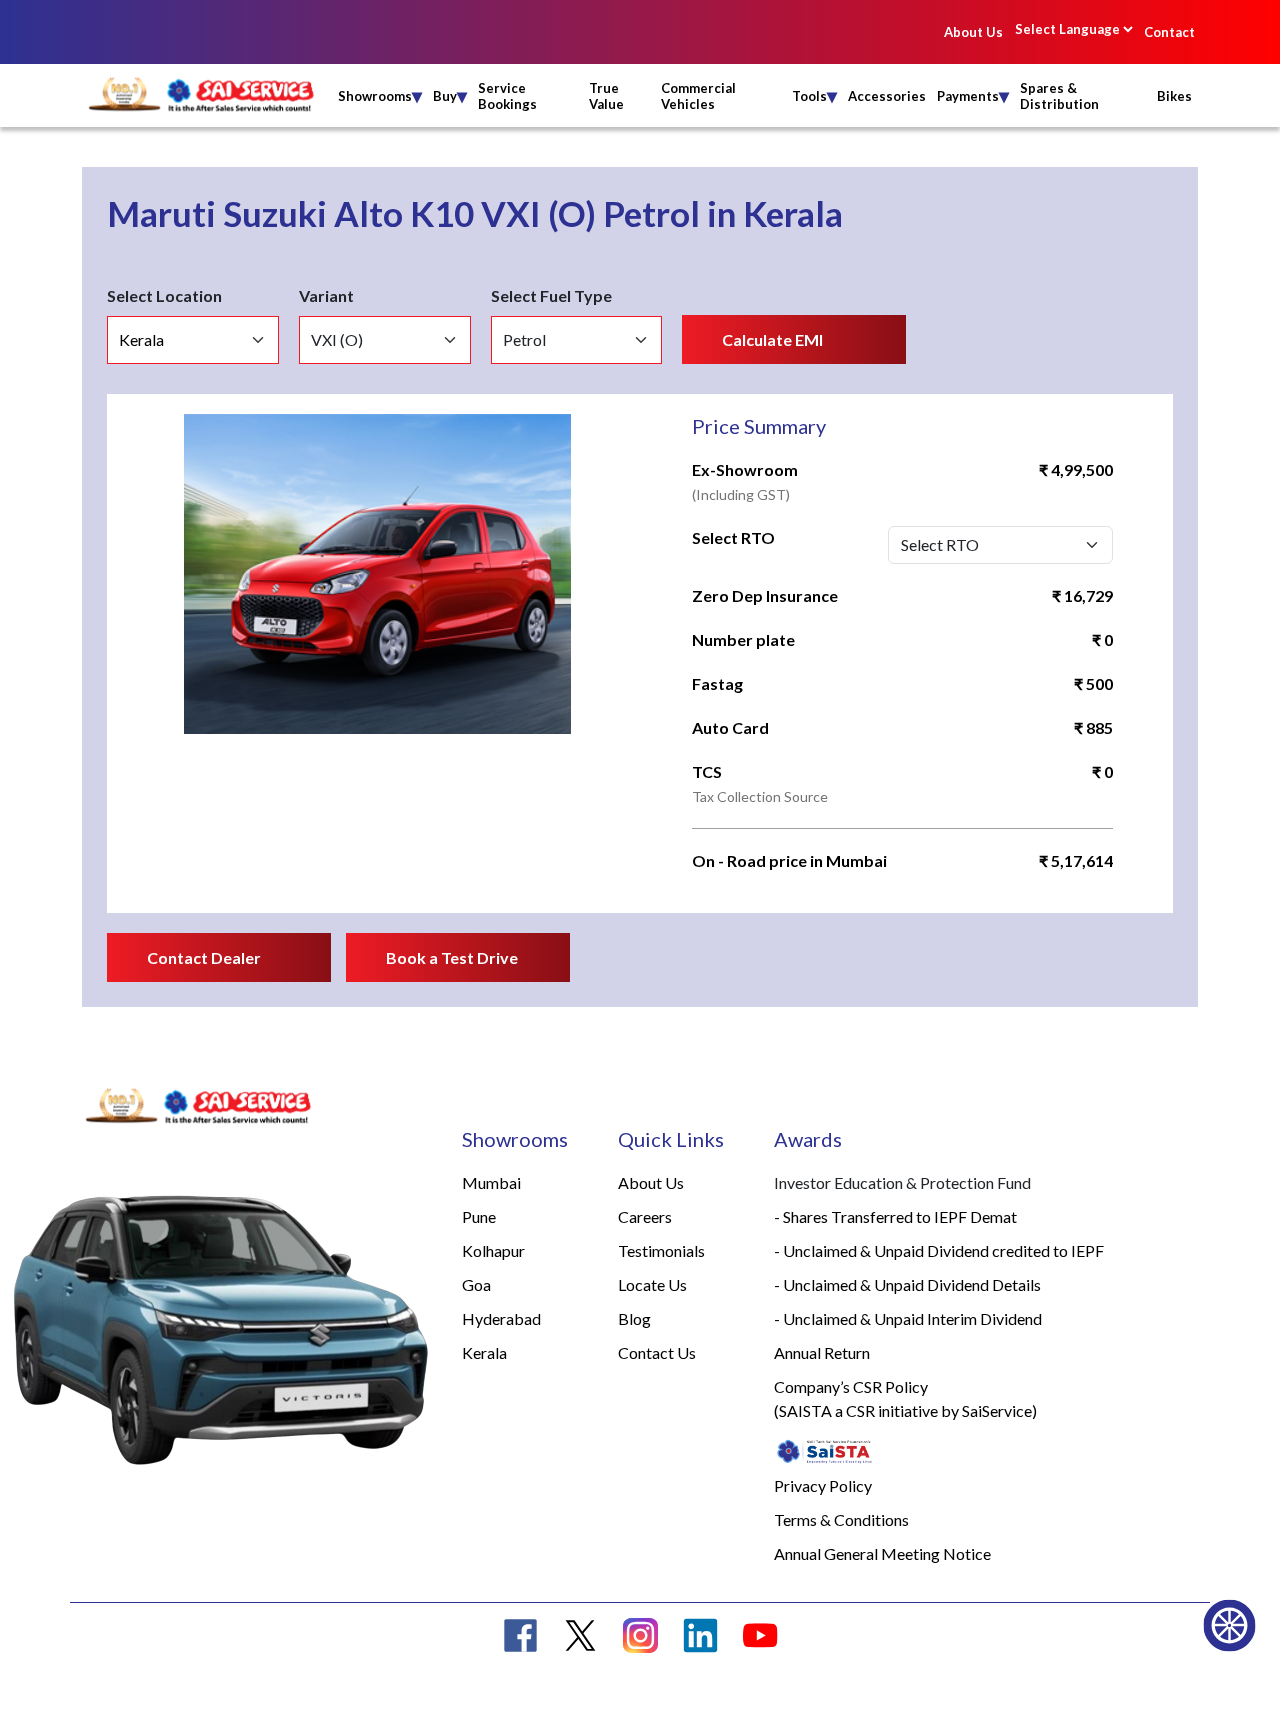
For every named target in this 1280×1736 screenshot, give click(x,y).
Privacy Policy (823, 1485)
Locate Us (652, 1284)
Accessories (887, 96)
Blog (634, 1318)
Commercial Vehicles (698, 96)
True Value (606, 96)
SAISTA (805, 1410)
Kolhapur (493, 1250)
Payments (973, 96)
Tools (814, 96)
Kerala (484, 1352)
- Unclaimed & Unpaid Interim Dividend (908, 1318)
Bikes (1174, 96)
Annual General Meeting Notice (882, 1553)
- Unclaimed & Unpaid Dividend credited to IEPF (939, 1250)
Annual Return (822, 1352)
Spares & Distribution (1059, 96)
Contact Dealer (204, 957)
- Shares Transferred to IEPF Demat (895, 1216)
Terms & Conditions (841, 1519)
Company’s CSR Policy (851, 1386)
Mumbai (491, 1182)
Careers (645, 1216)
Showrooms (380, 96)
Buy (450, 96)
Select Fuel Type (551, 295)
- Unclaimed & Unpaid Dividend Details (907, 1284)
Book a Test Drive (452, 957)
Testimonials (661, 1250)
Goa (476, 1284)
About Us (973, 32)
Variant (326, 295)
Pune (479, 1216)
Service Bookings (507, 96)
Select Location (164, 295)
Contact (1169, 32)
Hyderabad (501, 1318)
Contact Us (657, 1352)
